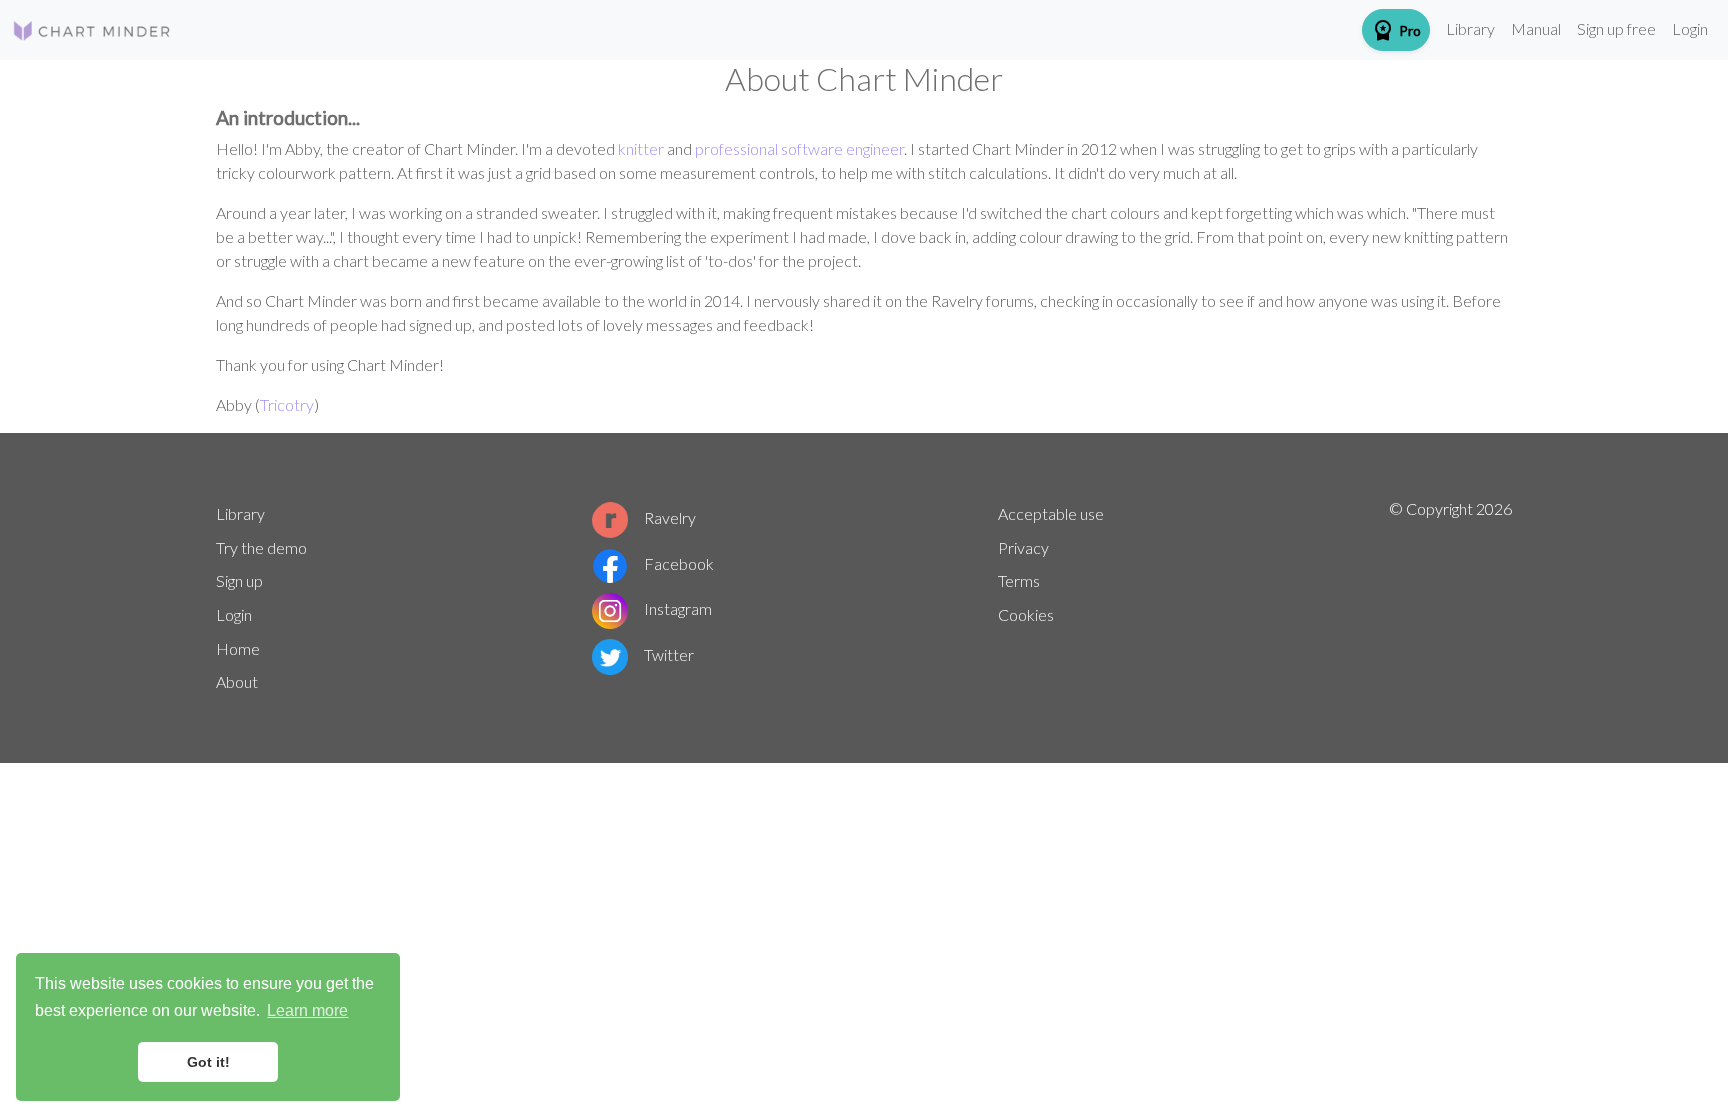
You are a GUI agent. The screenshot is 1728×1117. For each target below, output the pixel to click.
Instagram (678, 608)
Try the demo (261, 547)
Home (238, 648)
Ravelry (670, 517)
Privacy (1023, 547)
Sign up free (1616, 28)
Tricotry (287, 404)
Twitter (669, 654)
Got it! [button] (208, 1062)
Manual (1536, 28)
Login (1690, 28)
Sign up (239, 580)
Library (1470, 28)
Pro (1396, 30)
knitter (641, 148)
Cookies (1026, 614)
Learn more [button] (307, 1010)
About (237, 681)
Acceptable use (1051, 513)
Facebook (679, 563)
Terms (1019, 580)
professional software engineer (799, 148)
